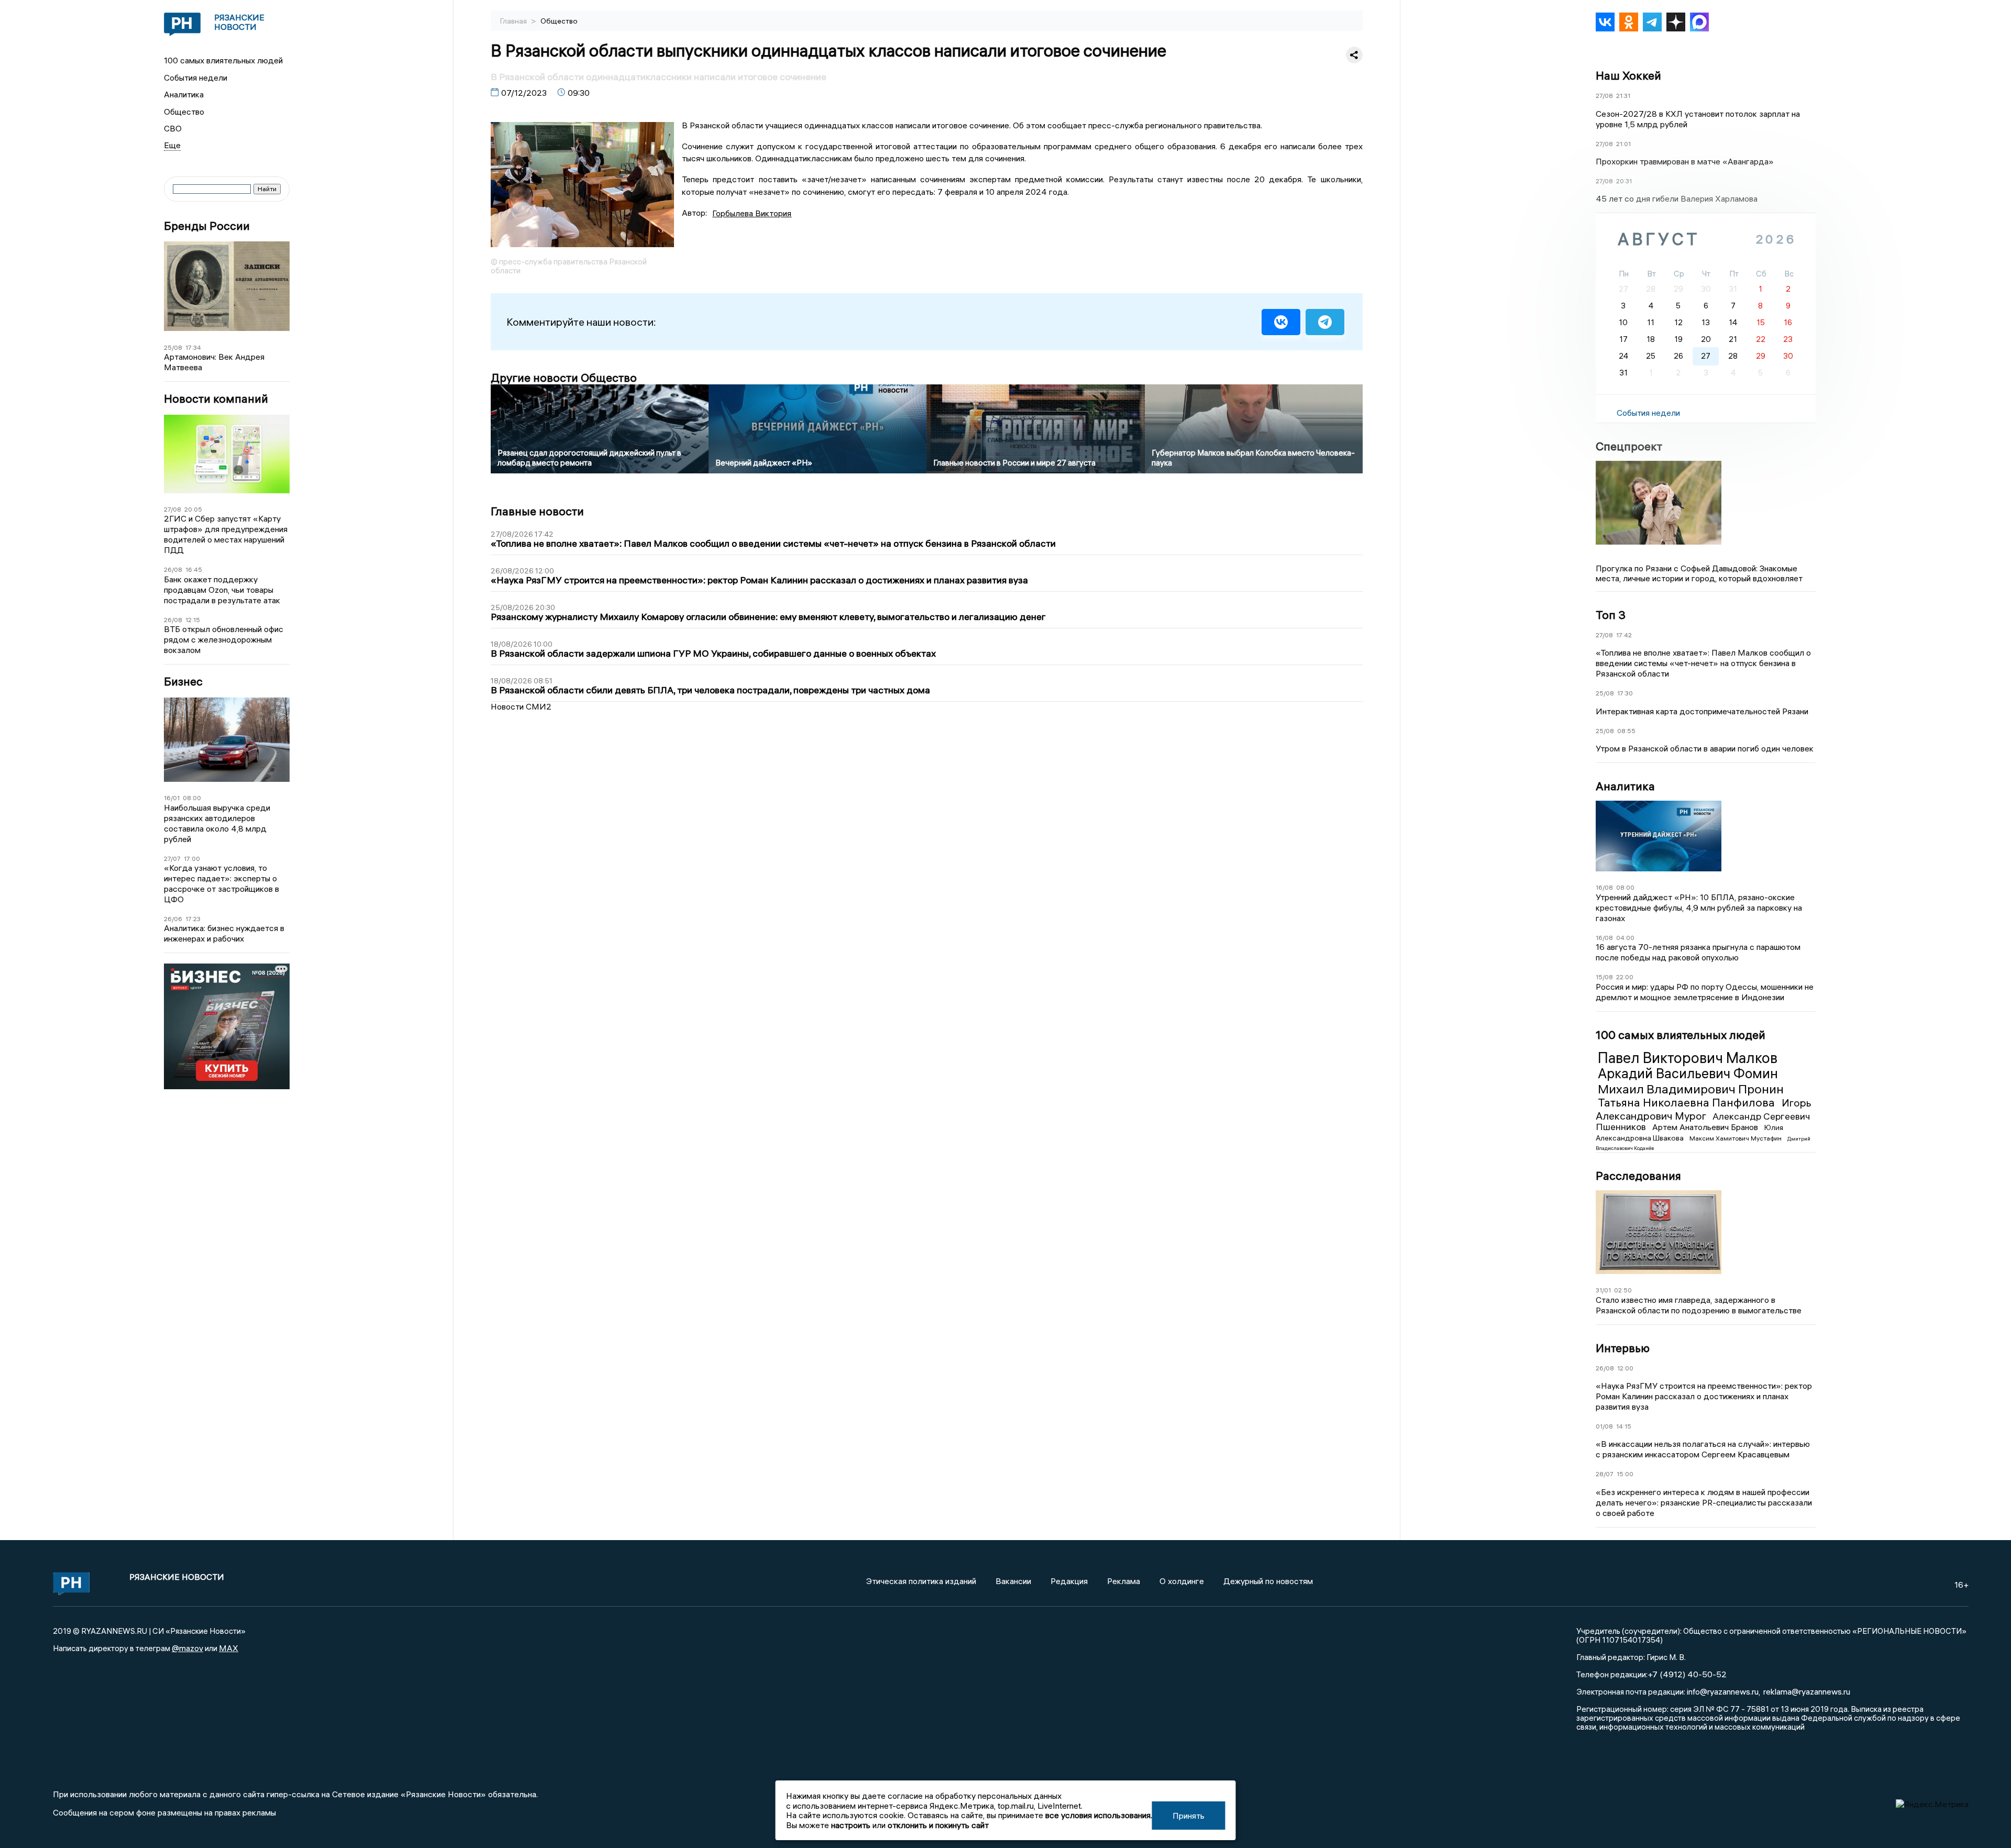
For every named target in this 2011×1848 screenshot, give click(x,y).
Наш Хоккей (1628, 75)
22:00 (1625, 977)
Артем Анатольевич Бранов (1706, 1127)
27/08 (173, 509)
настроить (851, 1825)
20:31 (1624, 181)
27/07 (172, 859)
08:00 (192, 798)
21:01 (1623, 144)
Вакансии (1013, 1581)
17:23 (193, 919)
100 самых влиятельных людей (223, 60)
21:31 (1623, 96)
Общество (184, 112)
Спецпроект (1629, 446)
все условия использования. (1099, 1815)
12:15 (193, 620)
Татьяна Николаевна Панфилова (1688, 1102)
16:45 (194, 569)
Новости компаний (216, 399)
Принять (1189, 1816)
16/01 (172, 798)
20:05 (193, 509)
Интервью (1623, 1348)
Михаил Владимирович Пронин (1691, 1089)
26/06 (173, 919)
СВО (173, 128)
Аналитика (184, 94)
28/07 (1605, 1474)
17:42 (1624, 635)
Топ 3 (1611, 615)
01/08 (1604, 1426)
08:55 (1626, 731)
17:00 (192, 859)
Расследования (1638, 1176)
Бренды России (207, 226)
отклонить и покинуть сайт (938, 1825)
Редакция (1069, 1581)
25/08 (173, 347)
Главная (514, 21)
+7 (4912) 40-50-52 (1687, 1674)
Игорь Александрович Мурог (1704, 1109)
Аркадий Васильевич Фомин (1688, 1074)
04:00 (1625, 938)
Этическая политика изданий (921, 1581)
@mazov (187, 1648)
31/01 (1603, 1290)
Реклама (1124, 1581)
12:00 (1625, 1368)
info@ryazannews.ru (1723, 1691)
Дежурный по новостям (1268, 1581)
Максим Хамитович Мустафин (1736, 1138)
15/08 (1604, 977)
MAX (229, 1648)
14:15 (1624, 1426)
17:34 (193, 347)
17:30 (1625, 693)
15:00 (1625, 1474)
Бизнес (183, 682)
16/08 (1604, 887)
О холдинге (1182, 1581)
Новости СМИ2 (521, 706)
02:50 (1623, 1290)
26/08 (173, 569)
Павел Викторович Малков (1688, 1058)
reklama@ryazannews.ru (1807, 1691)
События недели (196, 78)
